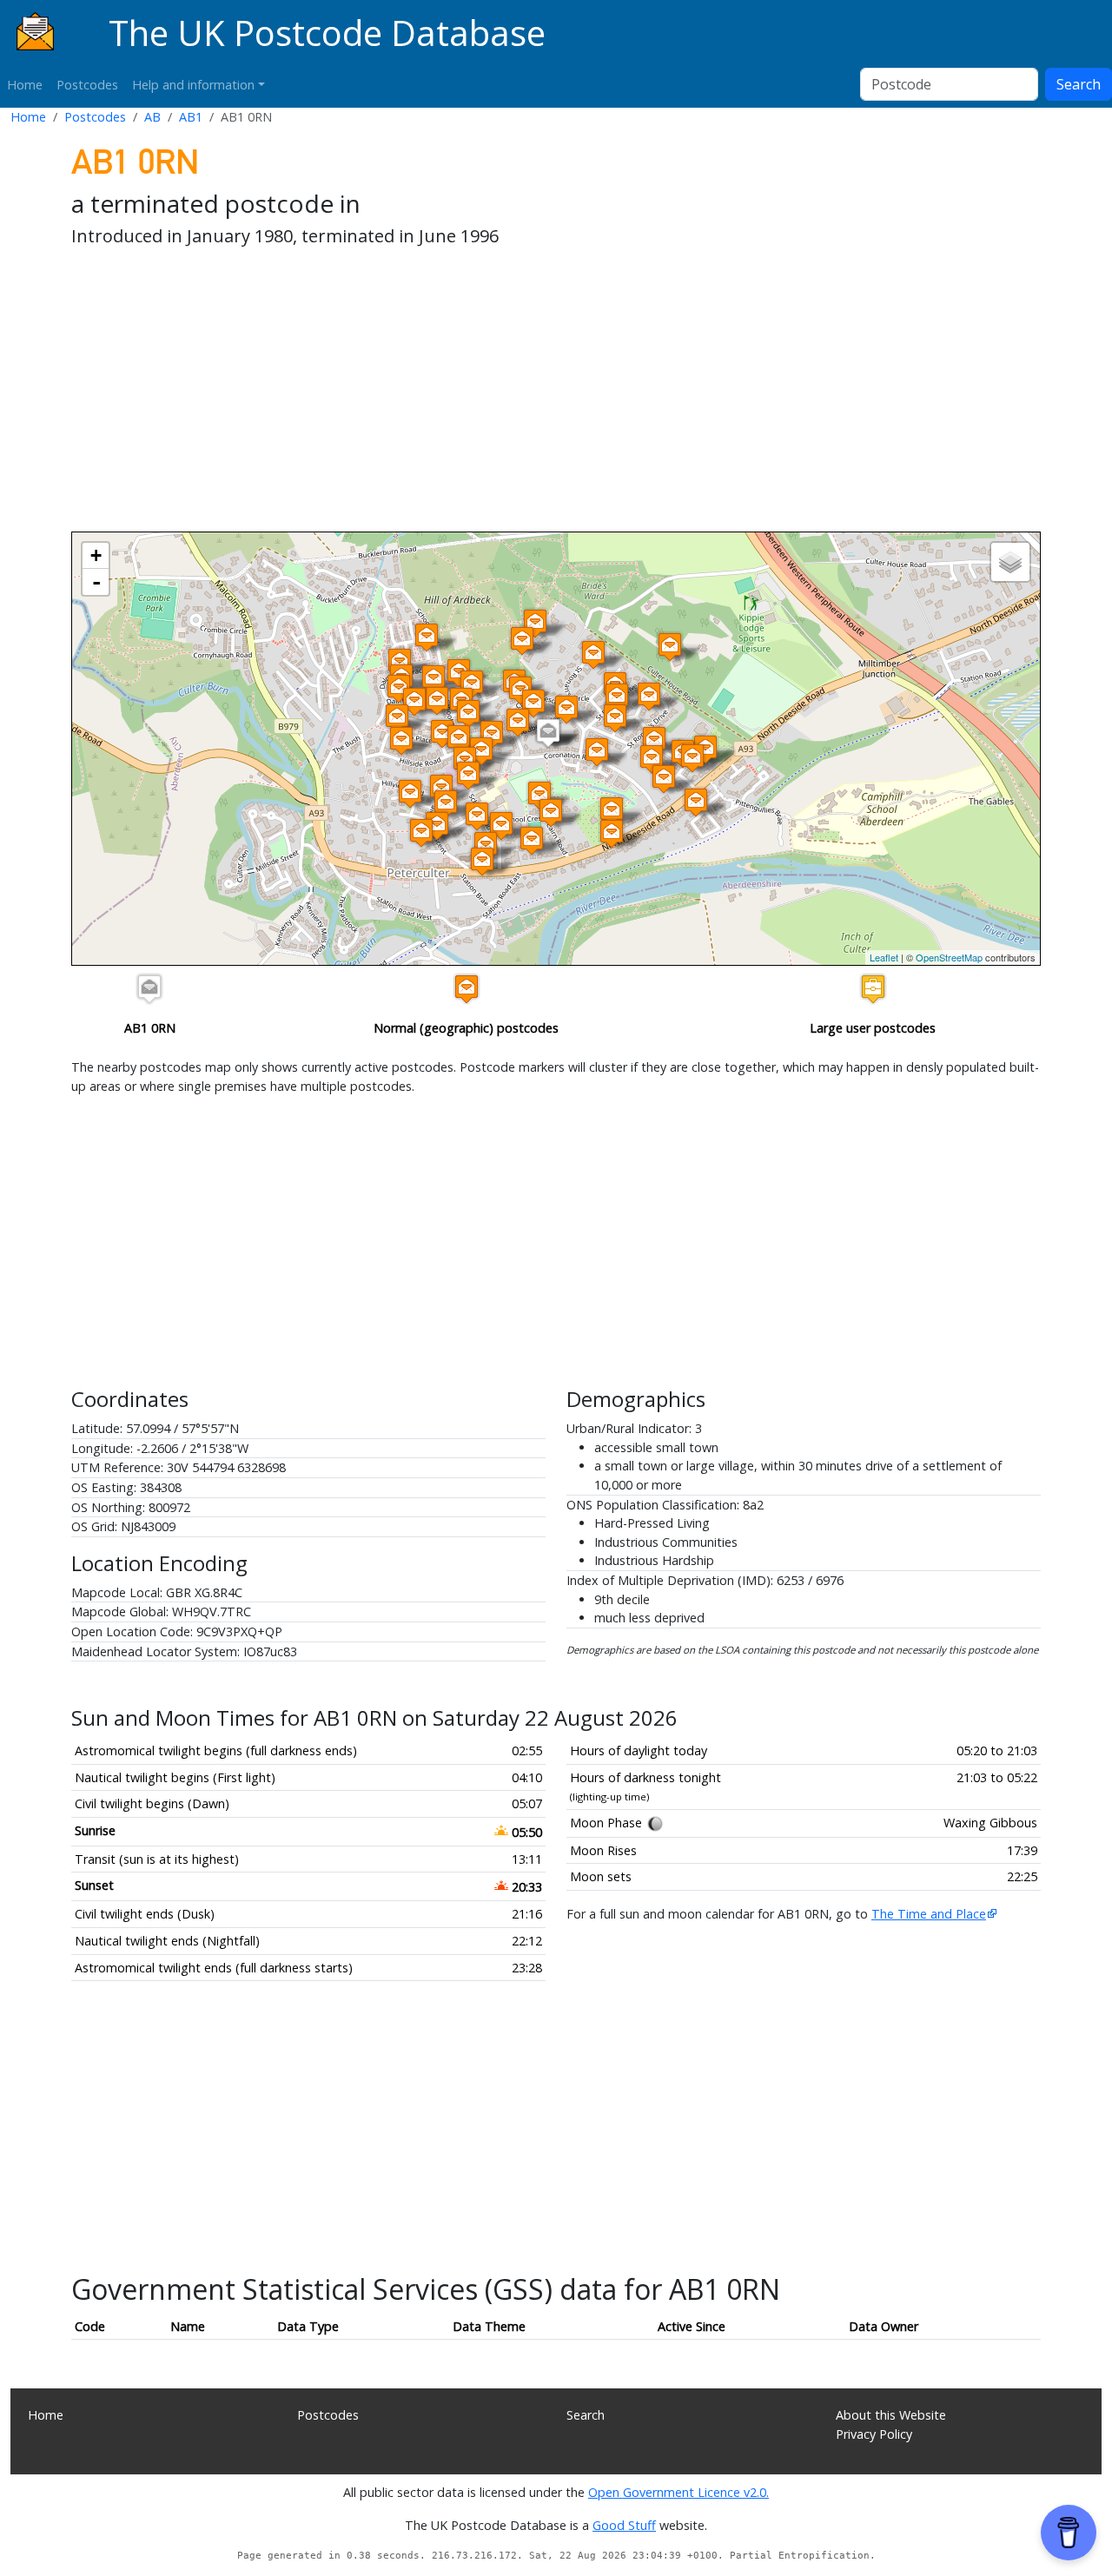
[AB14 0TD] (472, 684)
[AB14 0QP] (664, 779)
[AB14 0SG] (421, 832)
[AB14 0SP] (518, 722)
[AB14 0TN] (399, 688)
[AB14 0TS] (414, 701)
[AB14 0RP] (597, 752)
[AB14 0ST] (533, 703)
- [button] (96, 582)
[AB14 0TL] (434, 679)
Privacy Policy (874, 2434)
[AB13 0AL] (670, 647)
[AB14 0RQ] (481, 751)
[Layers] (1010, 562)
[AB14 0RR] (482, 861)
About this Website (891, 2415)
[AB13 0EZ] (522, 641)
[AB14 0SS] (566, 709)
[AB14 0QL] (612, 833)
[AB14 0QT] (652, 759)
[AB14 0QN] (612, 811)
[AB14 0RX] (468, 775)
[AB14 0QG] (501, 826)
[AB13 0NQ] (535, 623)
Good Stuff (624, 2525)
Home (25, 85)
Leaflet (884, 957)
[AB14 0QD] (551, 812)
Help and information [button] (193, 85)
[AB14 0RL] (617, 697)
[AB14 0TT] (397, 718)
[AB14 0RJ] (649, 696)
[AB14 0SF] (410, 793)
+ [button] (96, 555)
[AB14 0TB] (437, 700)
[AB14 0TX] (401, 740)
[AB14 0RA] (654, 740)
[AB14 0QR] (696, 802)
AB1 (191, 117)
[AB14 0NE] (593, 654)
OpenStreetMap (949, 957)
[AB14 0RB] (615, 718)
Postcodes (87, 85)
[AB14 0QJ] (539, 795)
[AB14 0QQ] (692, 758)
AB (152, 117)
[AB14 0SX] (468, 713)
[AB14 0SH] (459, 739)
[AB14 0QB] (532, 840)
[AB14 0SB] (437, 826)
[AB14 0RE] (427, 637)
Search (1079, 84)
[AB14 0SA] (446, 804)
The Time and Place (929, 1914)
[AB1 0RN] (548, 733)
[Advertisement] (556, 393)
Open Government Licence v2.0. (678, 2492)
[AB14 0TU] (442, 733)
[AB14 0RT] (477, 816)
